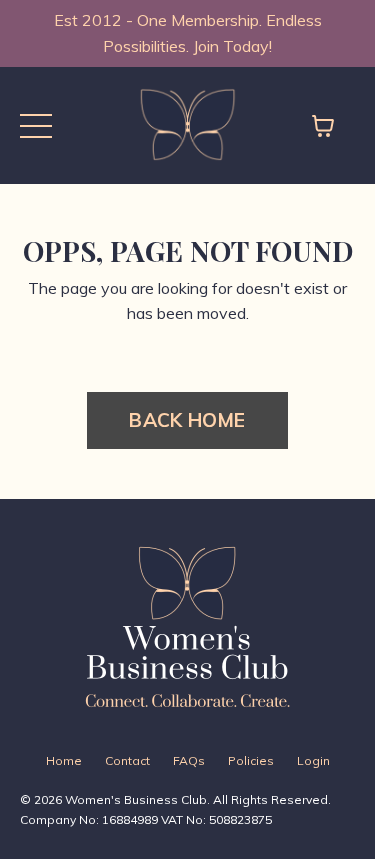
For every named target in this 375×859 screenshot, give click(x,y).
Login (313, 760)
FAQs (189, 760)
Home (64, 760)
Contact (127, 760)
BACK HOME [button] (187, 420)
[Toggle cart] (323, 126)
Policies (251, 760)
